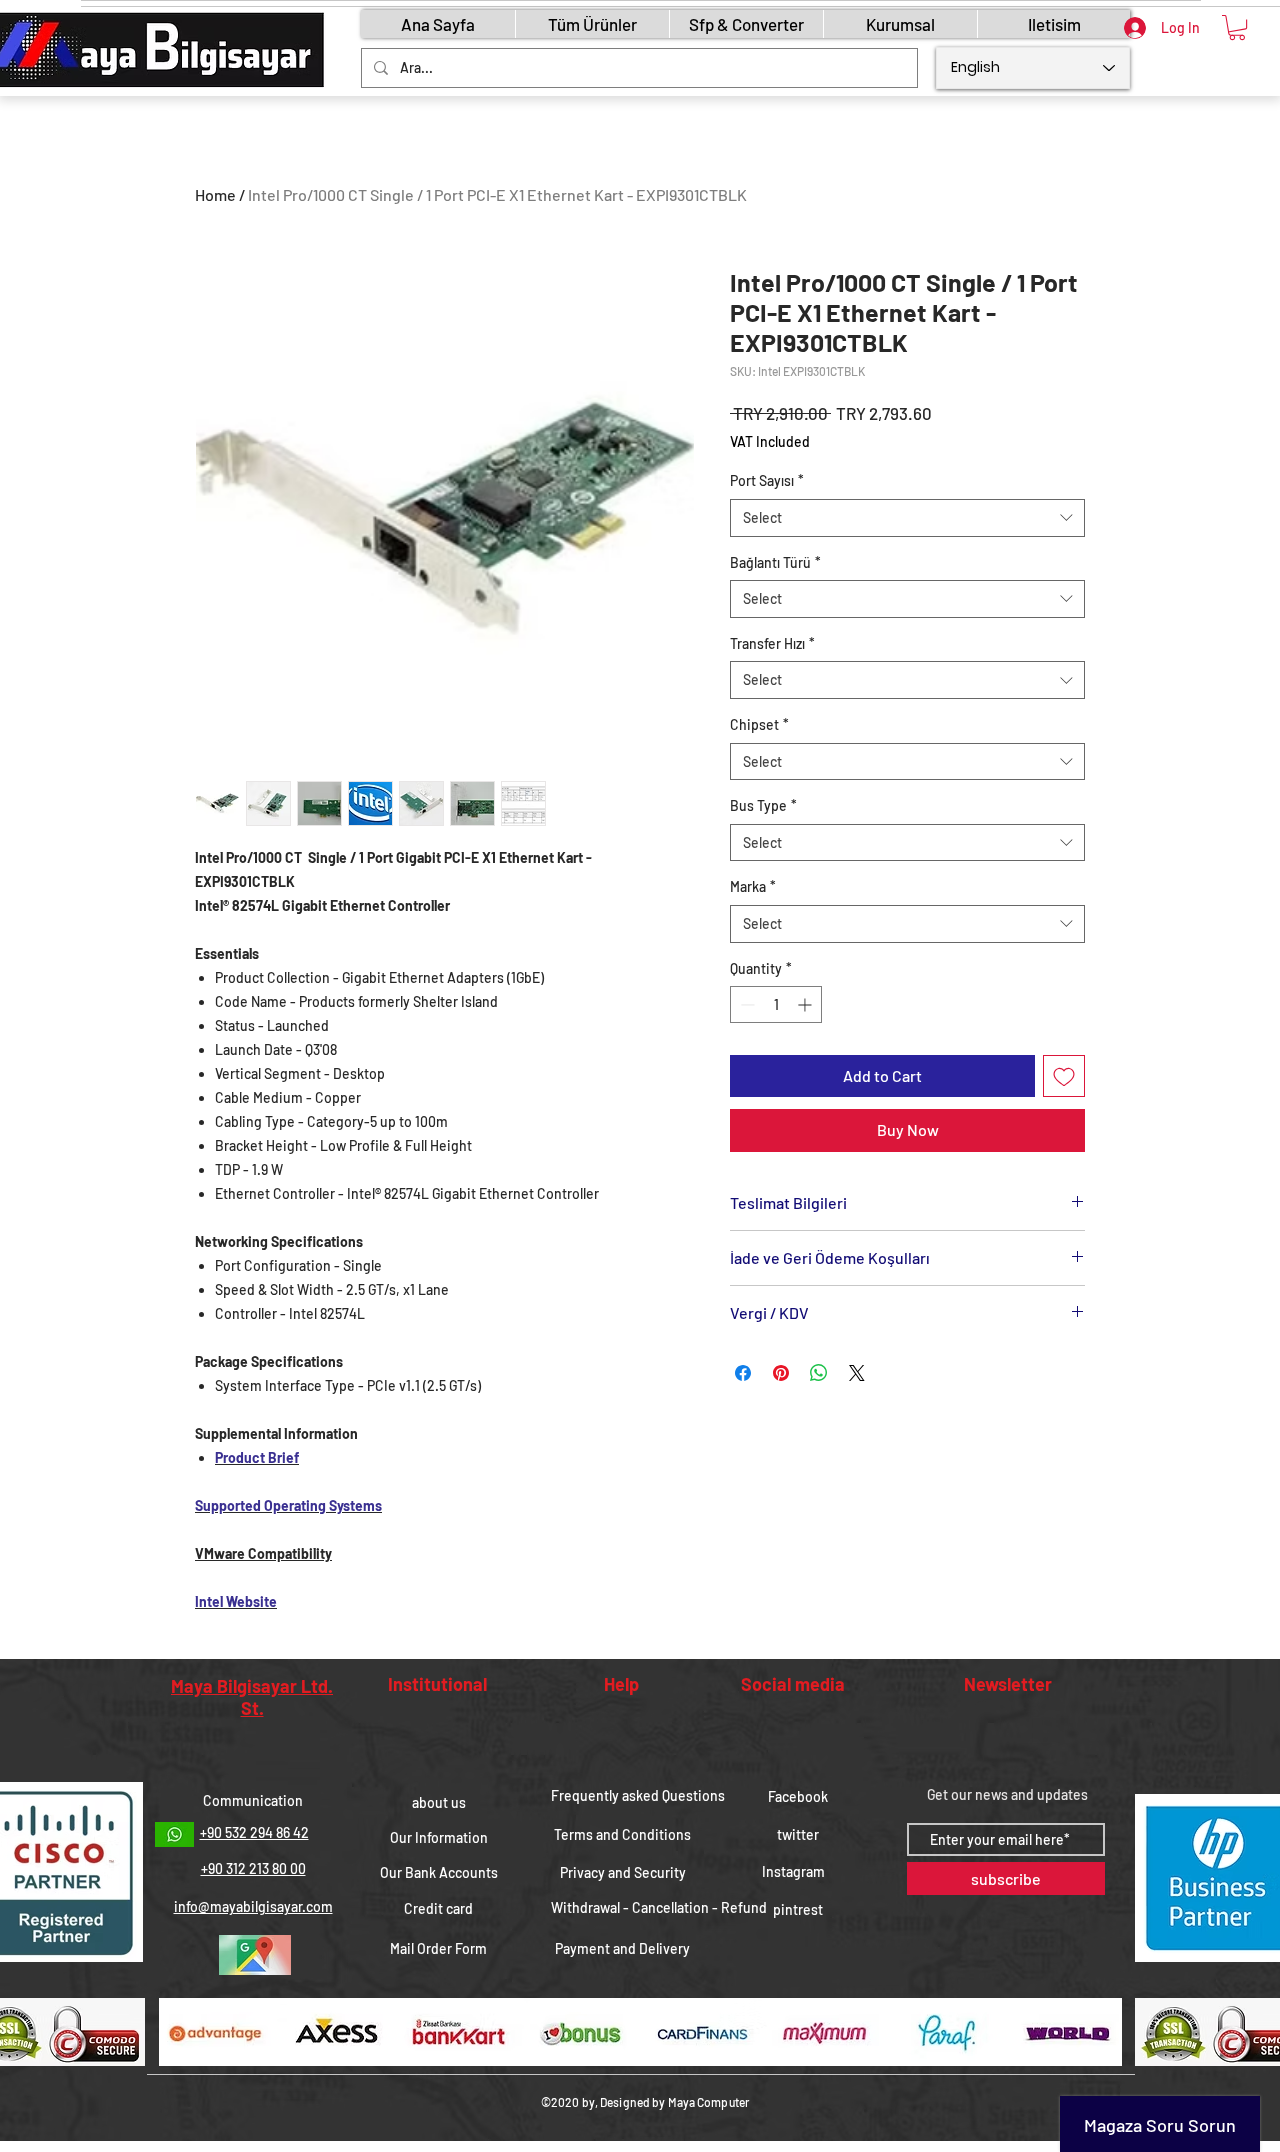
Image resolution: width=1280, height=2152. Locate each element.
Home (215, 194)
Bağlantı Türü (775, 562)
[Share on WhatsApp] (819, 1373)
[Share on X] (857, 1373)
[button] (1237, 27)
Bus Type (763, 805)
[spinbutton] (776, 1004)
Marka (753, 886)
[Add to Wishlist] (1064, 1076)
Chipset (759, 724)
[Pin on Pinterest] (781, 1373)
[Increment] (806, 1004)
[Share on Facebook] (743, 1373)
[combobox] (907, 518)
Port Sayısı (767, 480)
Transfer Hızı (772, 643)
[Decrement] (745, 1004)
